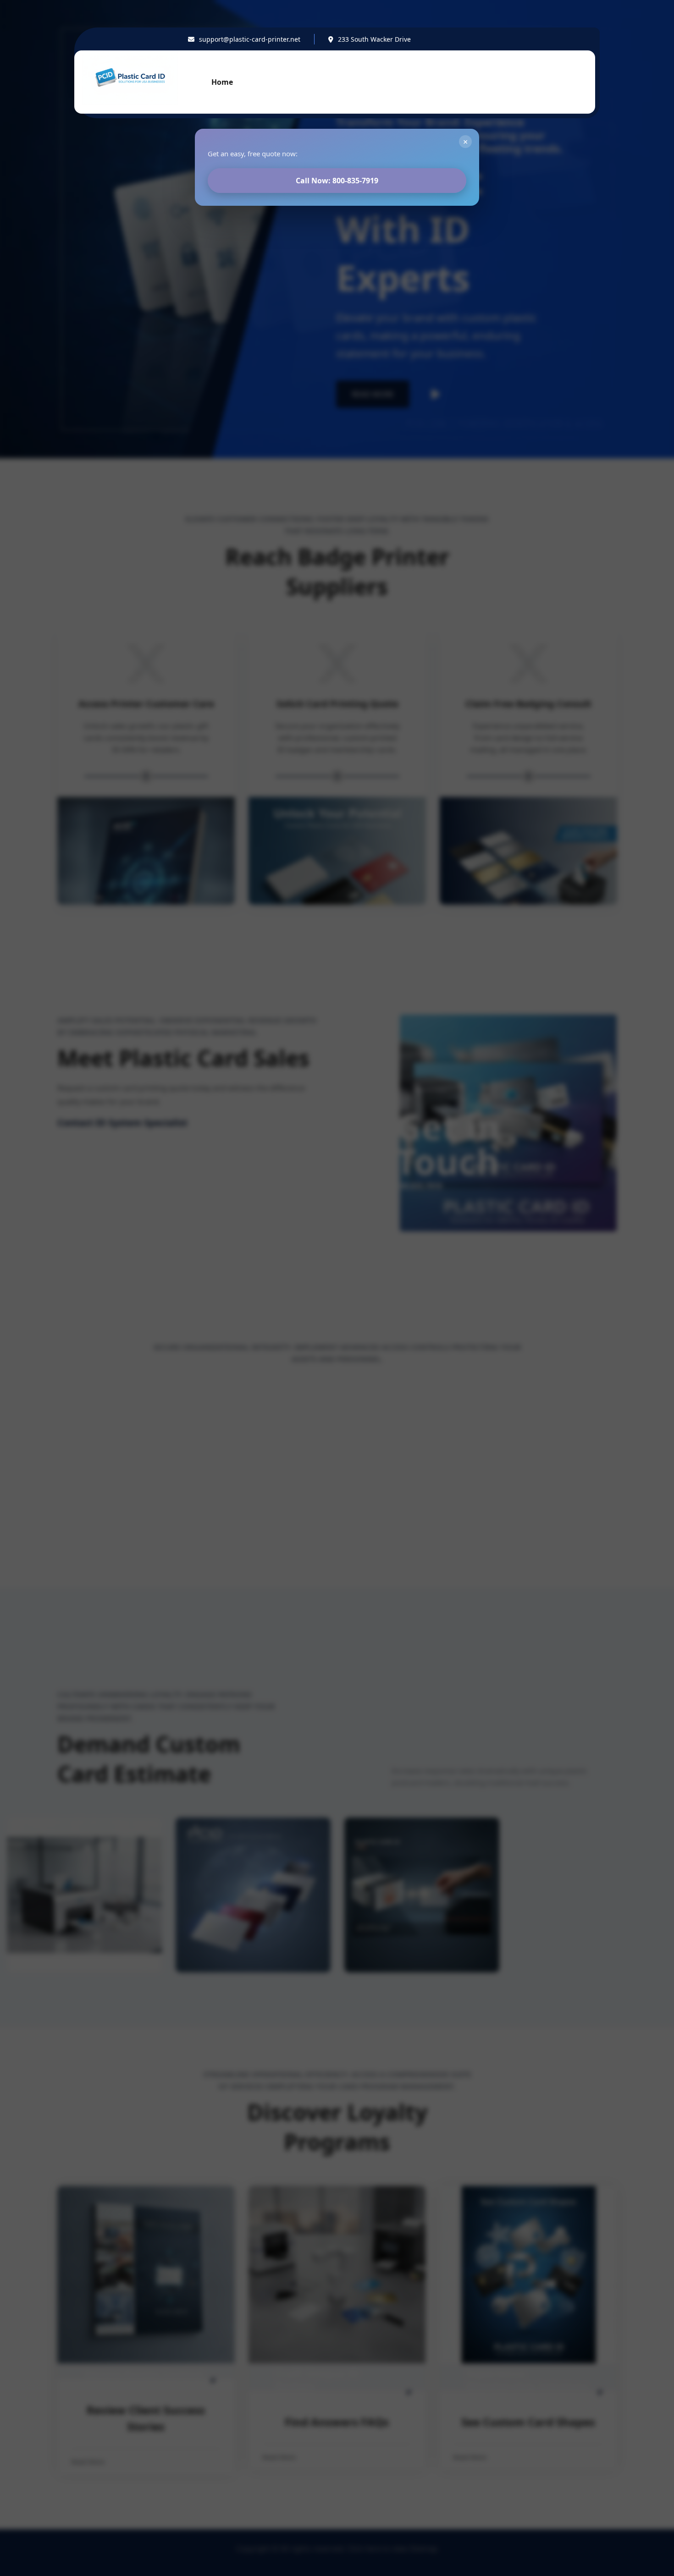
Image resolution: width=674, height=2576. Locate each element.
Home (222, 82)
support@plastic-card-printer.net (250, 39)
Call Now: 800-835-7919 (337, 181)
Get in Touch (557, 82)
